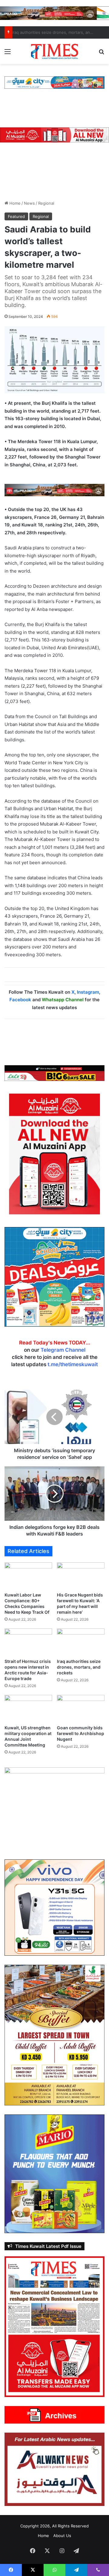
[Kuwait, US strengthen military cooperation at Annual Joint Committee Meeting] (28, 1708)
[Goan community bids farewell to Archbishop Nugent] (81, 1708)
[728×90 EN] (54, 489)
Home (14, 203)
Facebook (20, 1000)
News (29, 203)
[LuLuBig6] (54, 1073)
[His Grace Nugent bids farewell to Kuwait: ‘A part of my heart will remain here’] (81, 1576)
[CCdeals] (54, 1277)
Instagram (88, 992)
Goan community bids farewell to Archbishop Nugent (81, 1733)
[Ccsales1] (54, 82)
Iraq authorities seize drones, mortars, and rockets (79, 1667)
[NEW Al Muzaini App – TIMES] (54, 135)
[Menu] (8, 54)
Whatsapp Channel (63, 1000)
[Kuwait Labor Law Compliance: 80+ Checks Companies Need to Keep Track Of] (28, 1576)
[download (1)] (54, 13)
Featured (16, 216)
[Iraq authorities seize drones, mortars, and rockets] (81, 1642)
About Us (62, 2536)
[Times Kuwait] (54, 51)
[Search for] (101, 54)
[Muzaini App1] (54, 1154)
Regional (46, 203)
